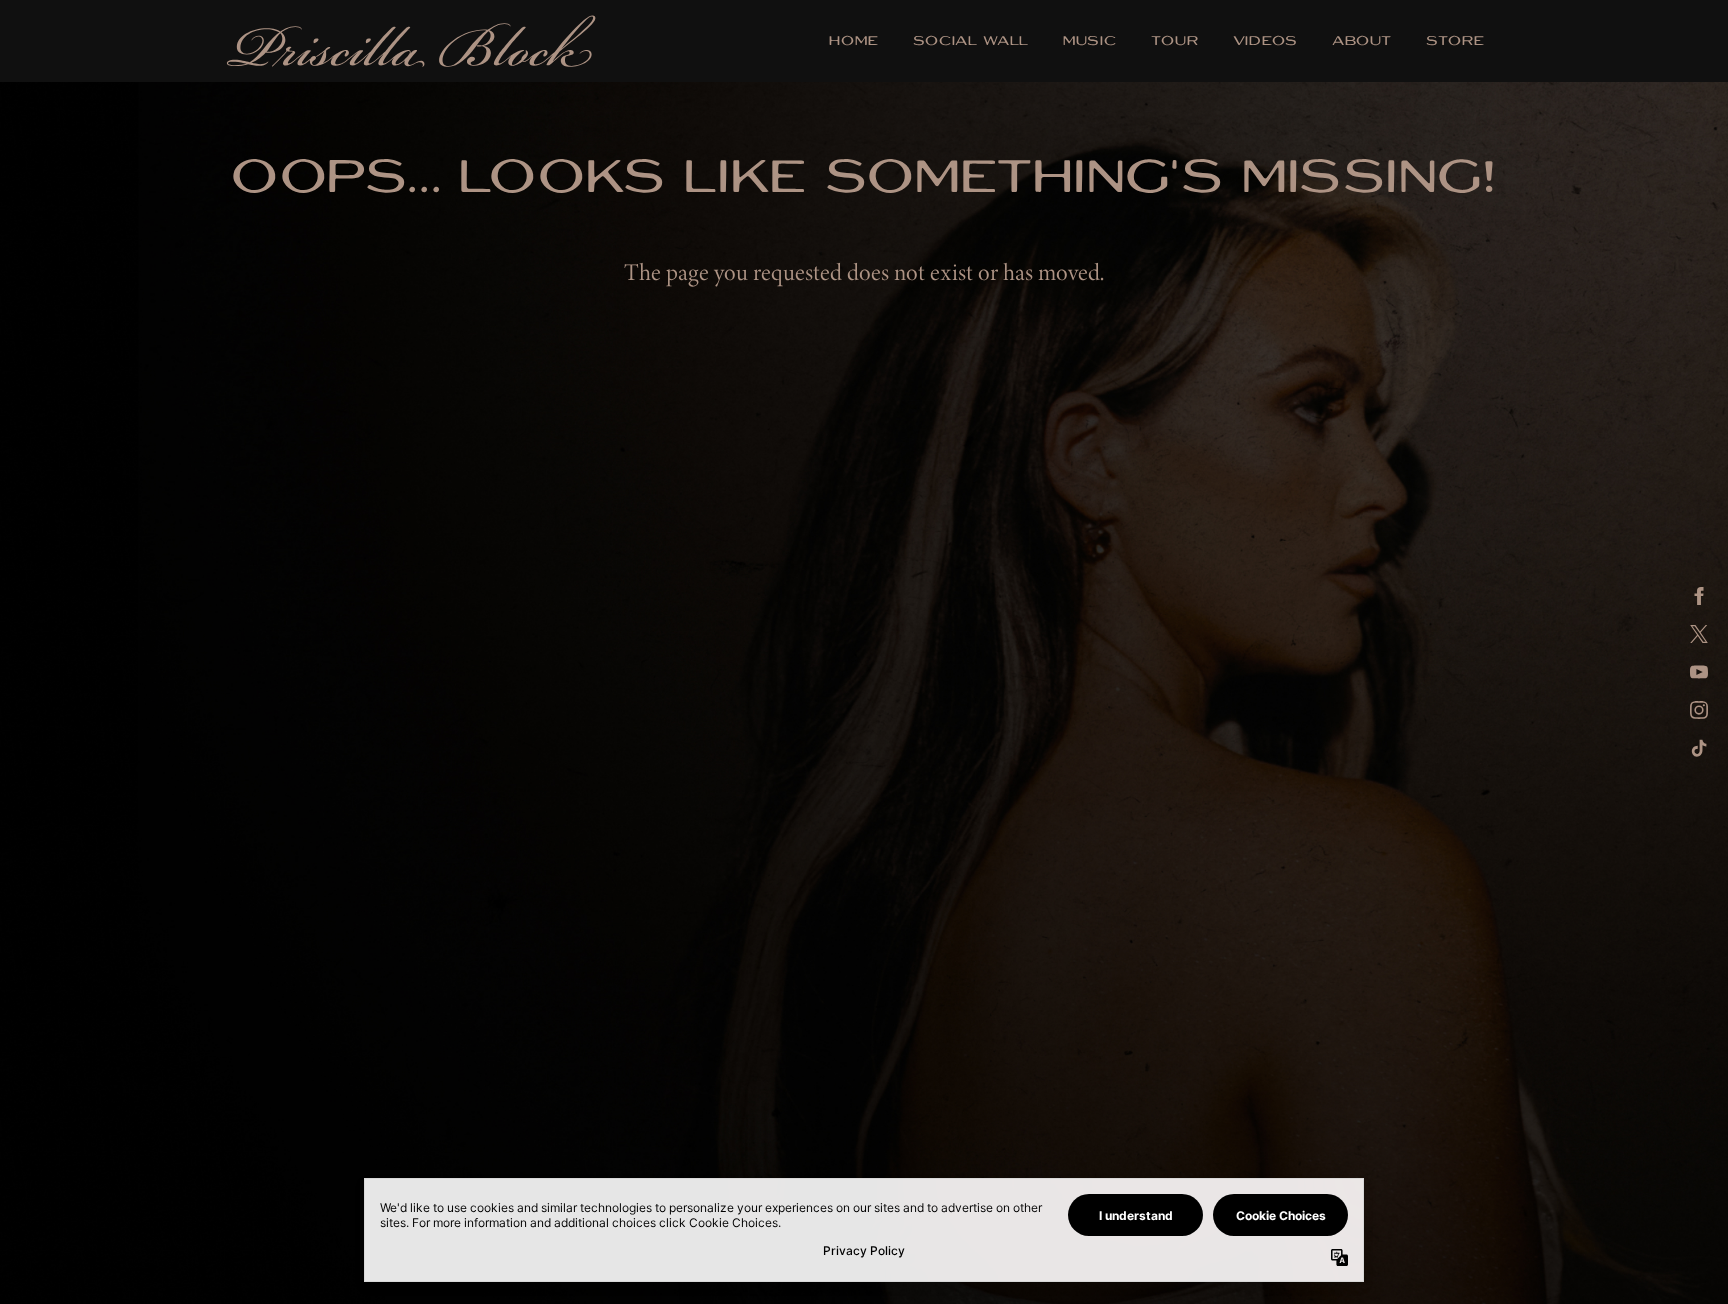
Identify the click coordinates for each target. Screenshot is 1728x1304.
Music (1090, 42)
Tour (1175, 42)
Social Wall (971, 42)
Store (1455, 42)
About (1362, 42)
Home (854, 42)
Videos (1265, 42)
